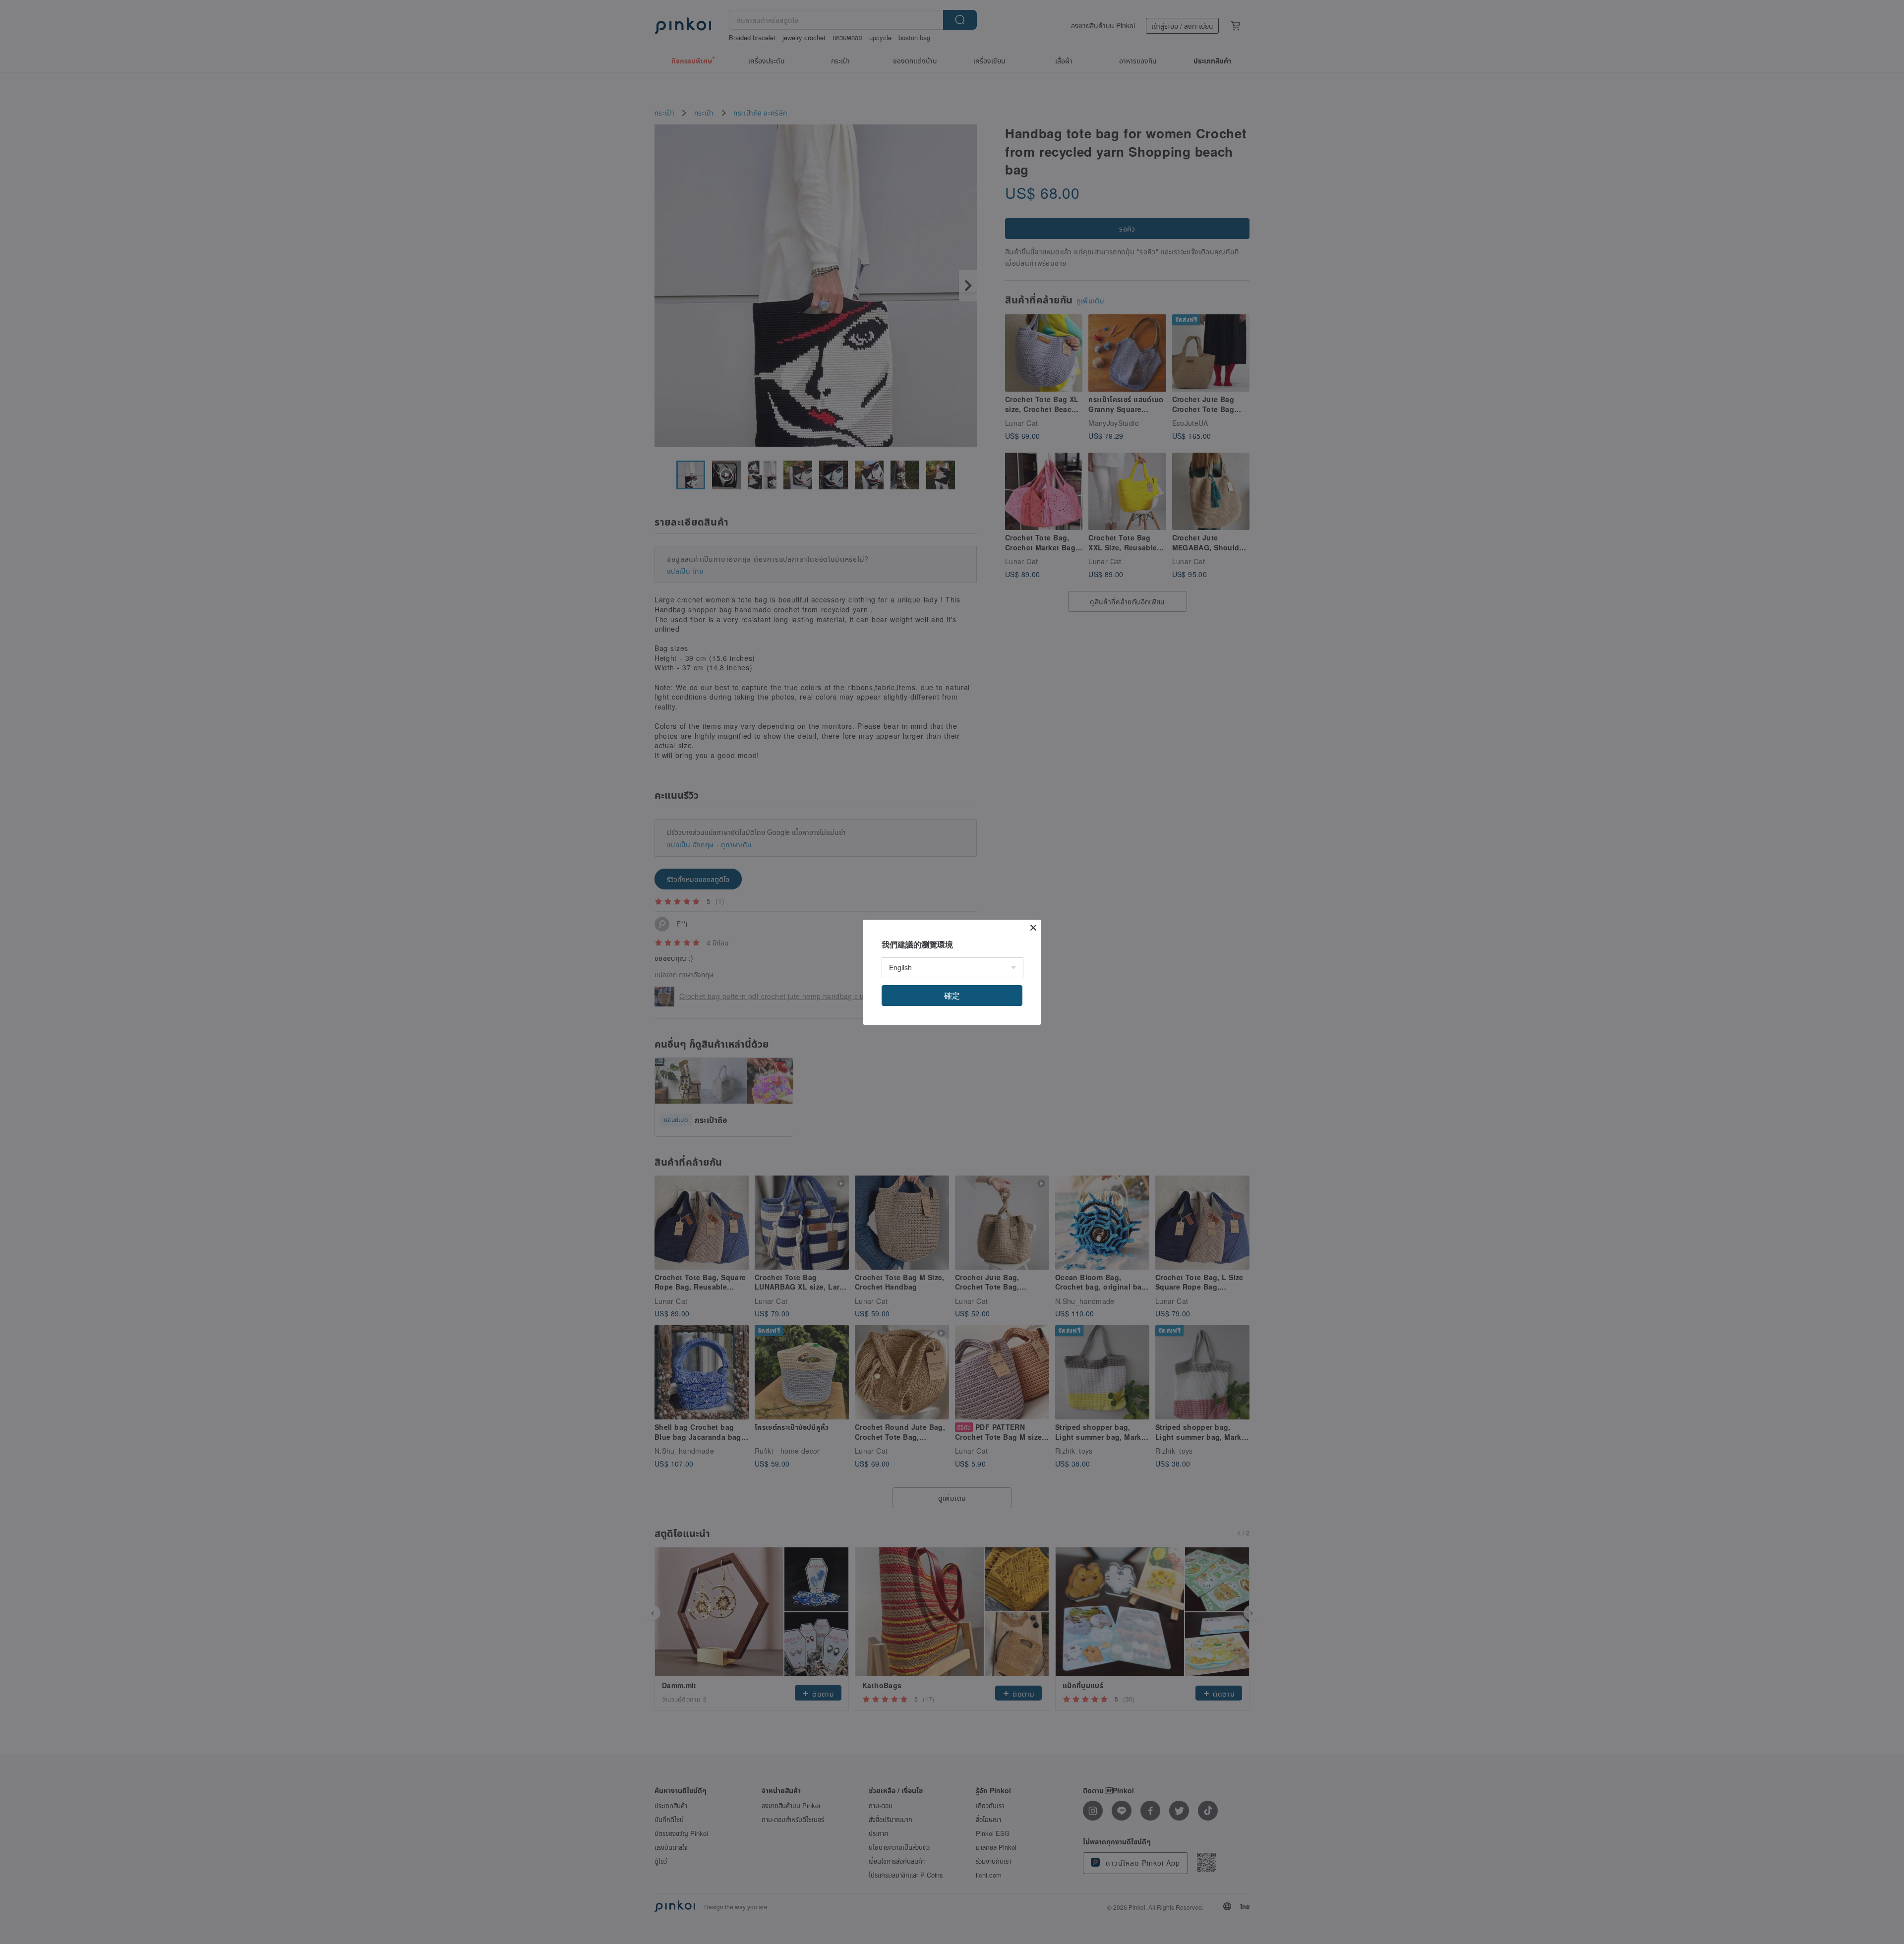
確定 (952, 995)
